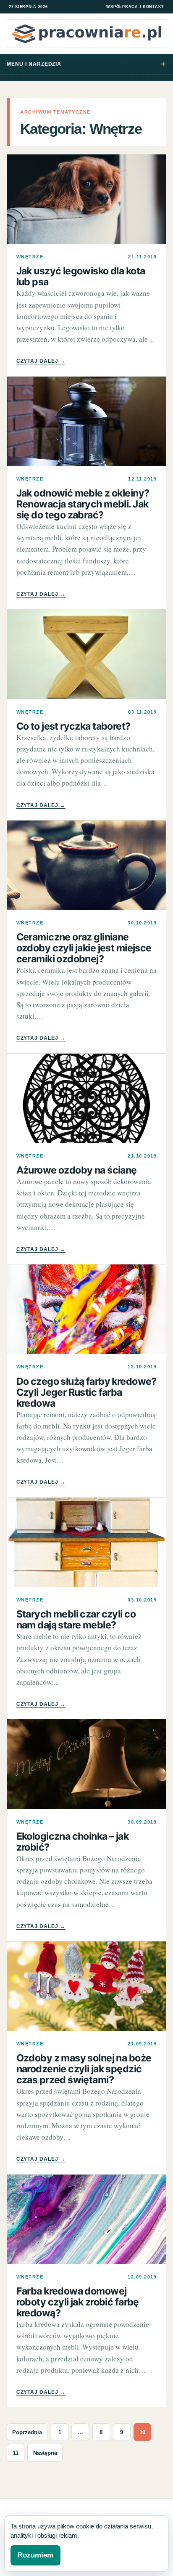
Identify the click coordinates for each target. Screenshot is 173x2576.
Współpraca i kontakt (135, 7)
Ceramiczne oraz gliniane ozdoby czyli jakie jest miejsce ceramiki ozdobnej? (84, 948)
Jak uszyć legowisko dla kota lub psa (81, 276)
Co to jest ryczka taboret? (73, 726)
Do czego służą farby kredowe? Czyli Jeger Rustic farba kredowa (86, 1392)
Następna (45, 2453)
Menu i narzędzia (34, 64)
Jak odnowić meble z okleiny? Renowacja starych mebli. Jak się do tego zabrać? (83, 504)
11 (16, 2453)
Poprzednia (27, 2432)
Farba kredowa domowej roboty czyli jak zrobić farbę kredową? (78, 2302)
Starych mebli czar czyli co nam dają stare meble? (76, 1620)
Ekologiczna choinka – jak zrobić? (73, 1842)
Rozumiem (35, 2555)
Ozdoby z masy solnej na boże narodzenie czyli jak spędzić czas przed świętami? (84, 2069)
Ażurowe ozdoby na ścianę (77, 1170)
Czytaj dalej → (41, 361)
